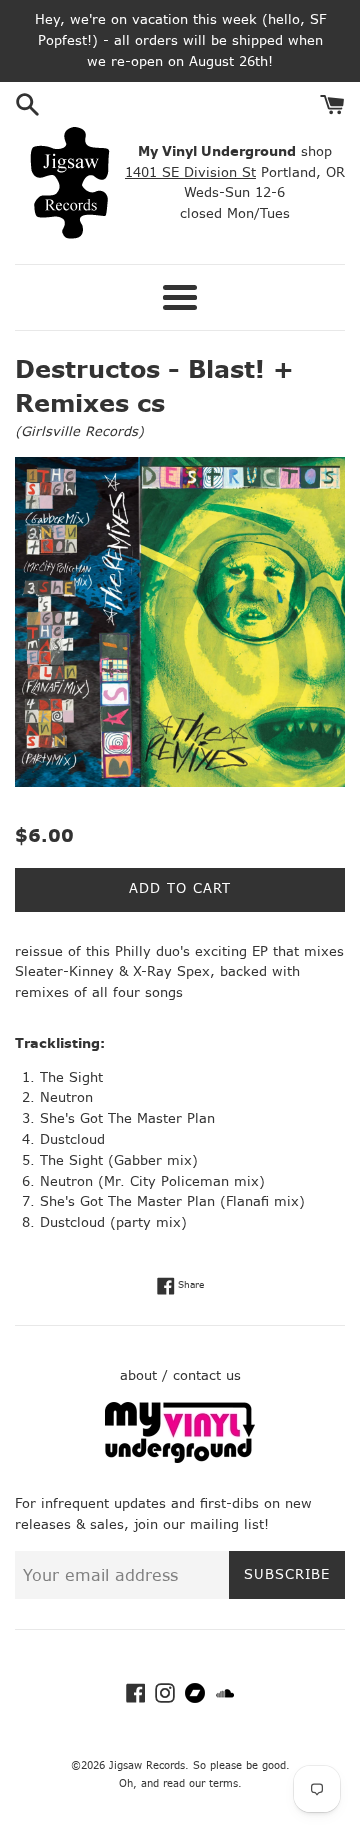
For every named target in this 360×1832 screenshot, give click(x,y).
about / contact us (180, 1375)
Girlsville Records (79, 431)
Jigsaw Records (147, 1765)
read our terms (200, 1783)
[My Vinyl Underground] (180, 1458)
